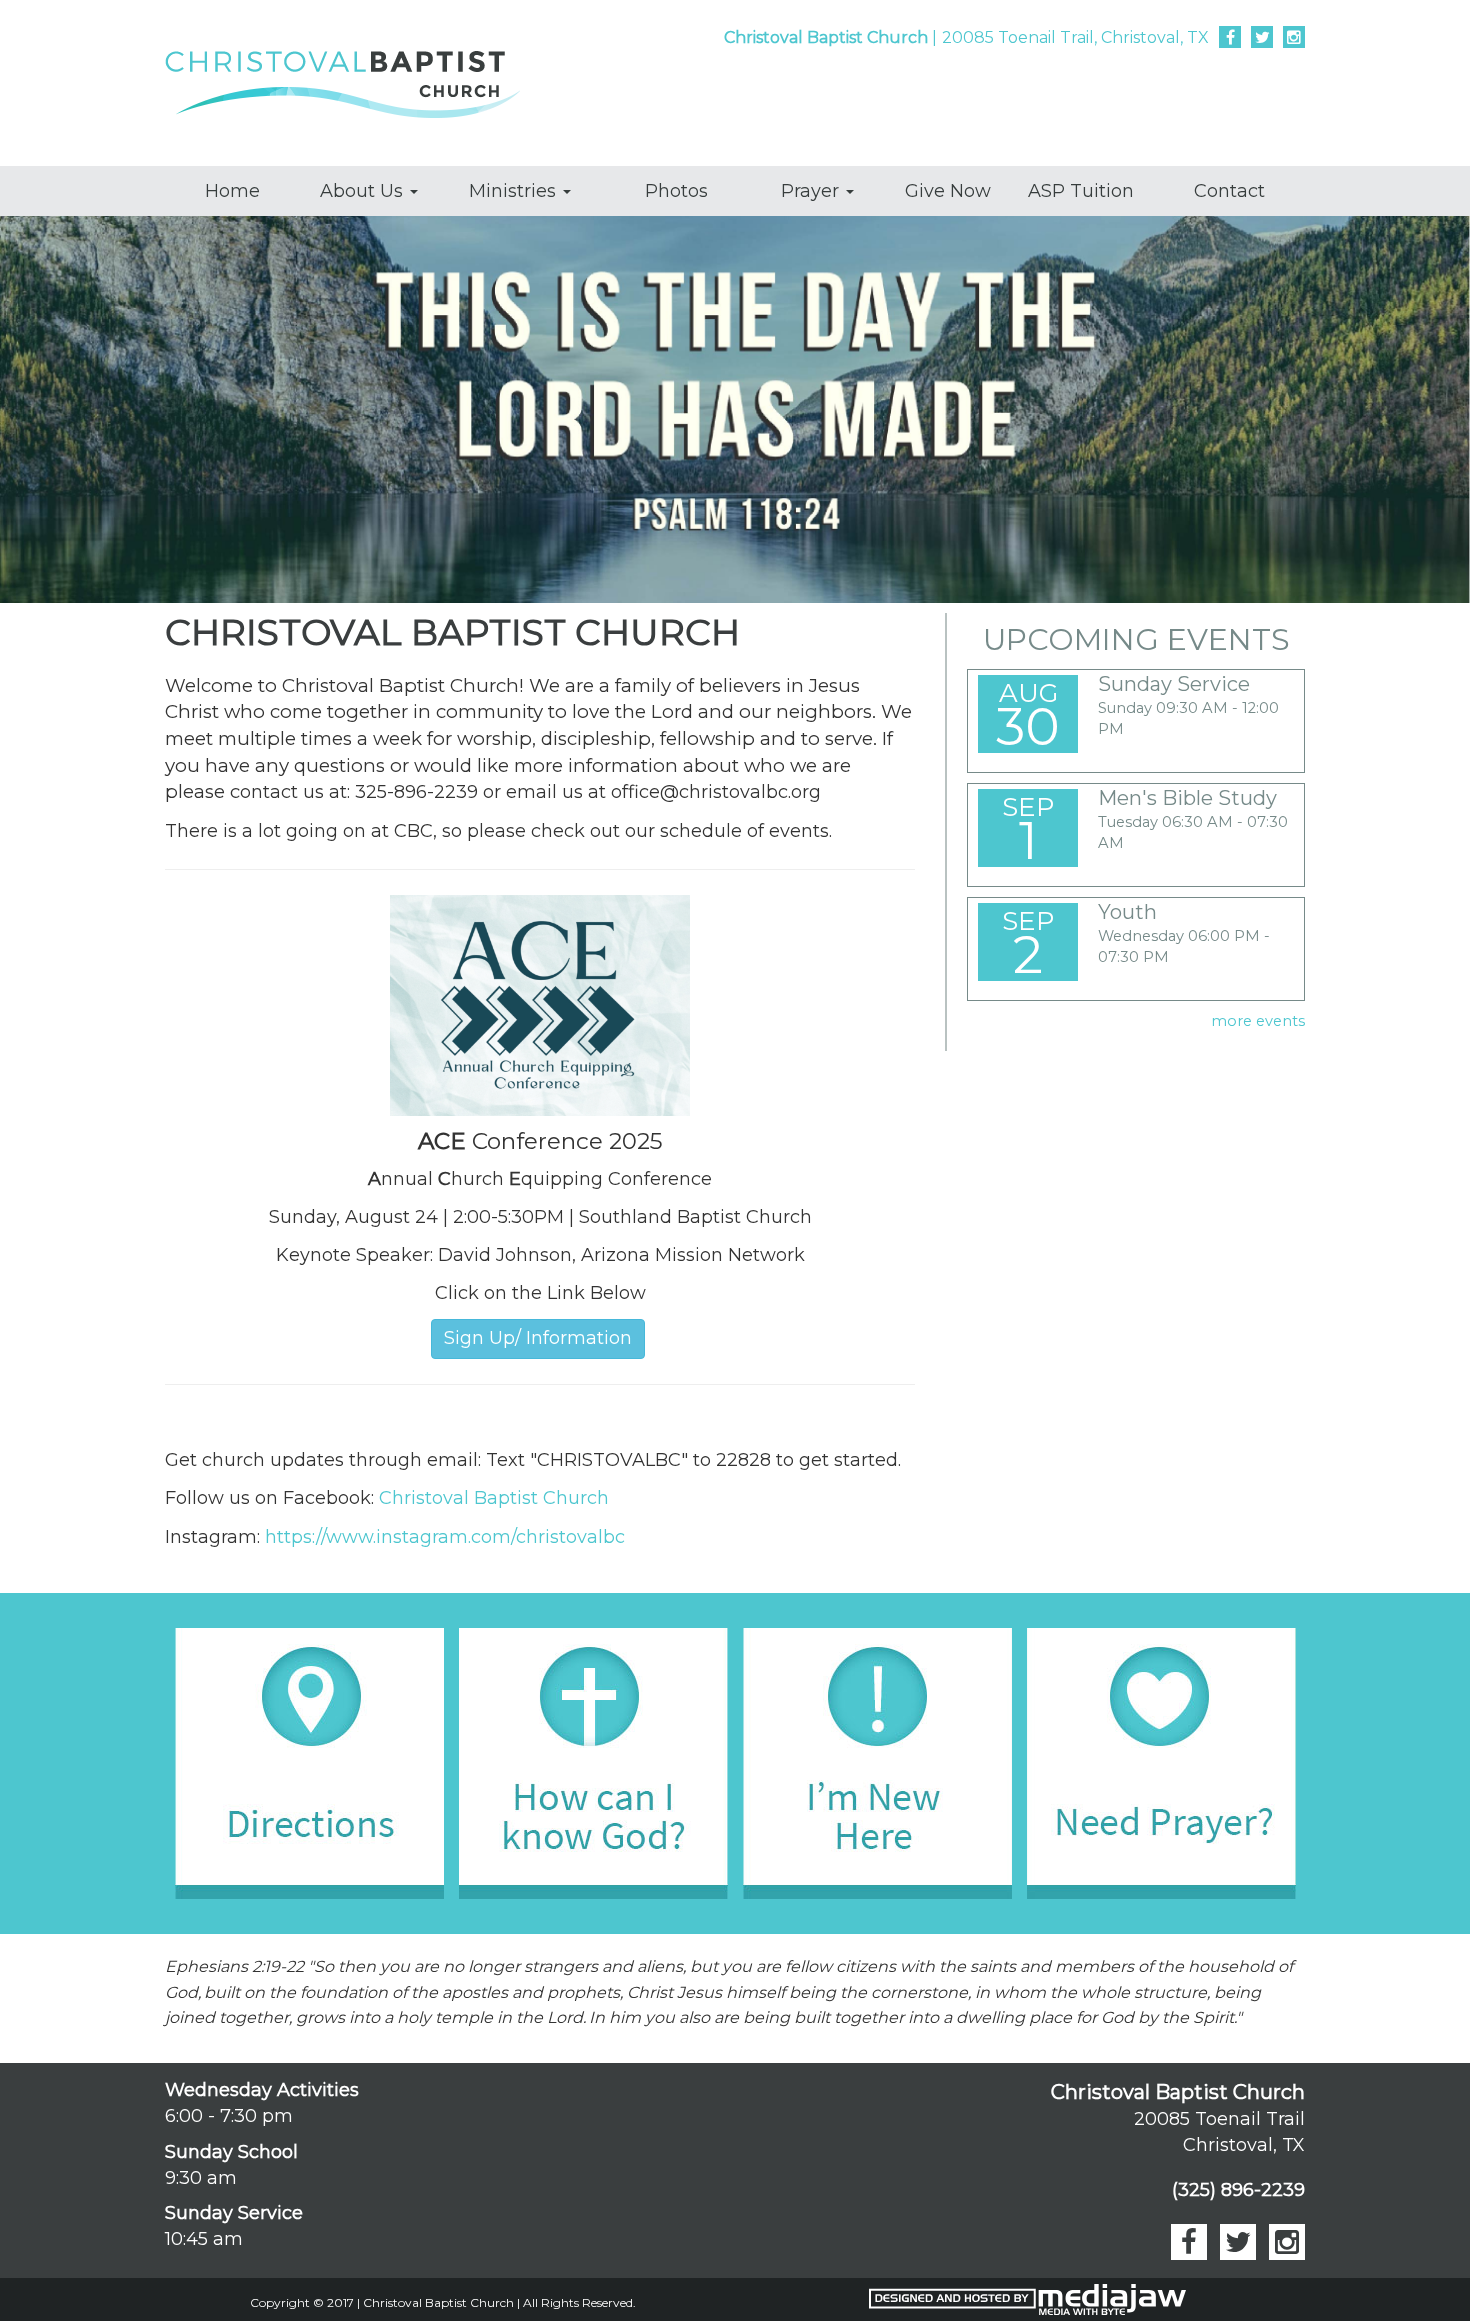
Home (232, 191)
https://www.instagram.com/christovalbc (445, 1537)
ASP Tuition (1081, 191)
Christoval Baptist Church (494, 1498)
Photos (676, 191)
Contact (1229, 191)
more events (1258, 1021)
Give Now (948, 191)
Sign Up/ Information (538, 1338)
